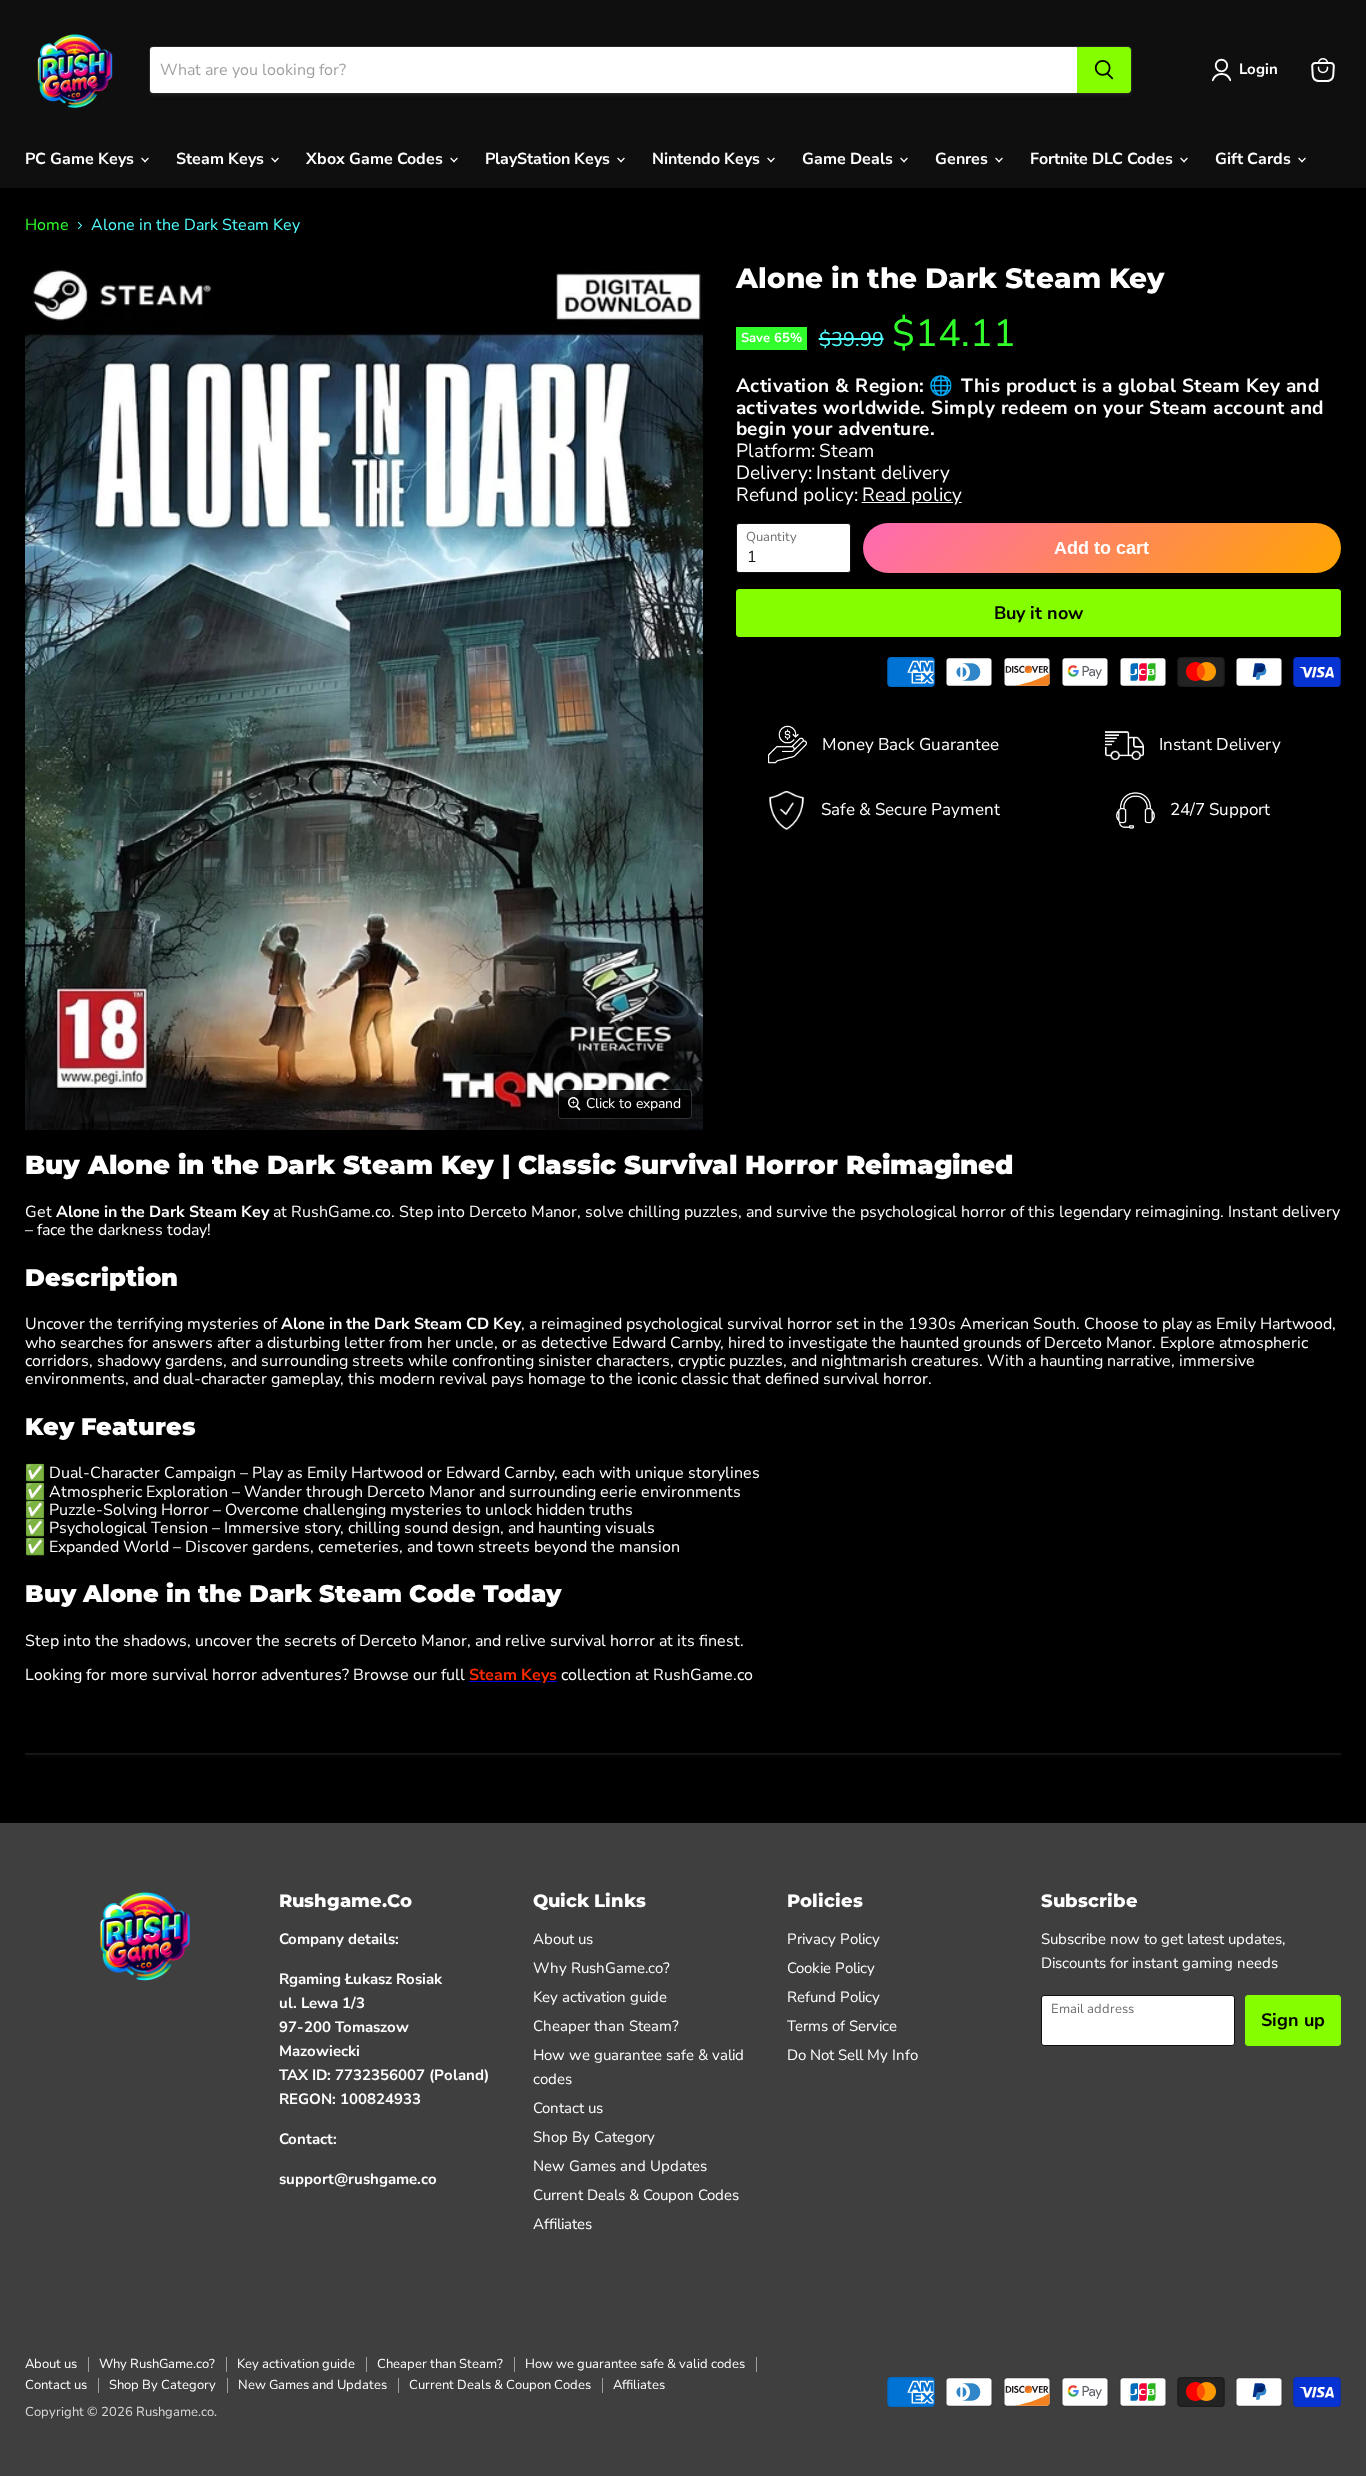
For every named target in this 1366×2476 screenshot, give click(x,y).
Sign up (1293, 2020)
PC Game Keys (81, 159)
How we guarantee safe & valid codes (635, 2364)
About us (563, 1939)
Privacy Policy (833, 1939)
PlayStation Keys (549, 159)
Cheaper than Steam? (606, 2026)
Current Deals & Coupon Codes (636, 2195)
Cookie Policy (831, 1968)
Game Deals (849, 159)
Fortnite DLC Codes (1103, 159)
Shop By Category (594, 2137)
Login (1258, 69)
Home (47, 225)
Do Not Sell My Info (852, 2055)
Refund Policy (833, 1997)
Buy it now (1038, 613)
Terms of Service (842, 2026)
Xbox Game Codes (376, 159)
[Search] (1104, 70)
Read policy (912, 495)
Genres (963, 159)
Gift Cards (1255, 159)
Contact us (568, 2108)
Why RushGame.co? (601, 1968)
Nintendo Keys (708, 159)
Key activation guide (600, 1997)
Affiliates (562, 2224)
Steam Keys (222, 159)
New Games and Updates (620, 2166)
